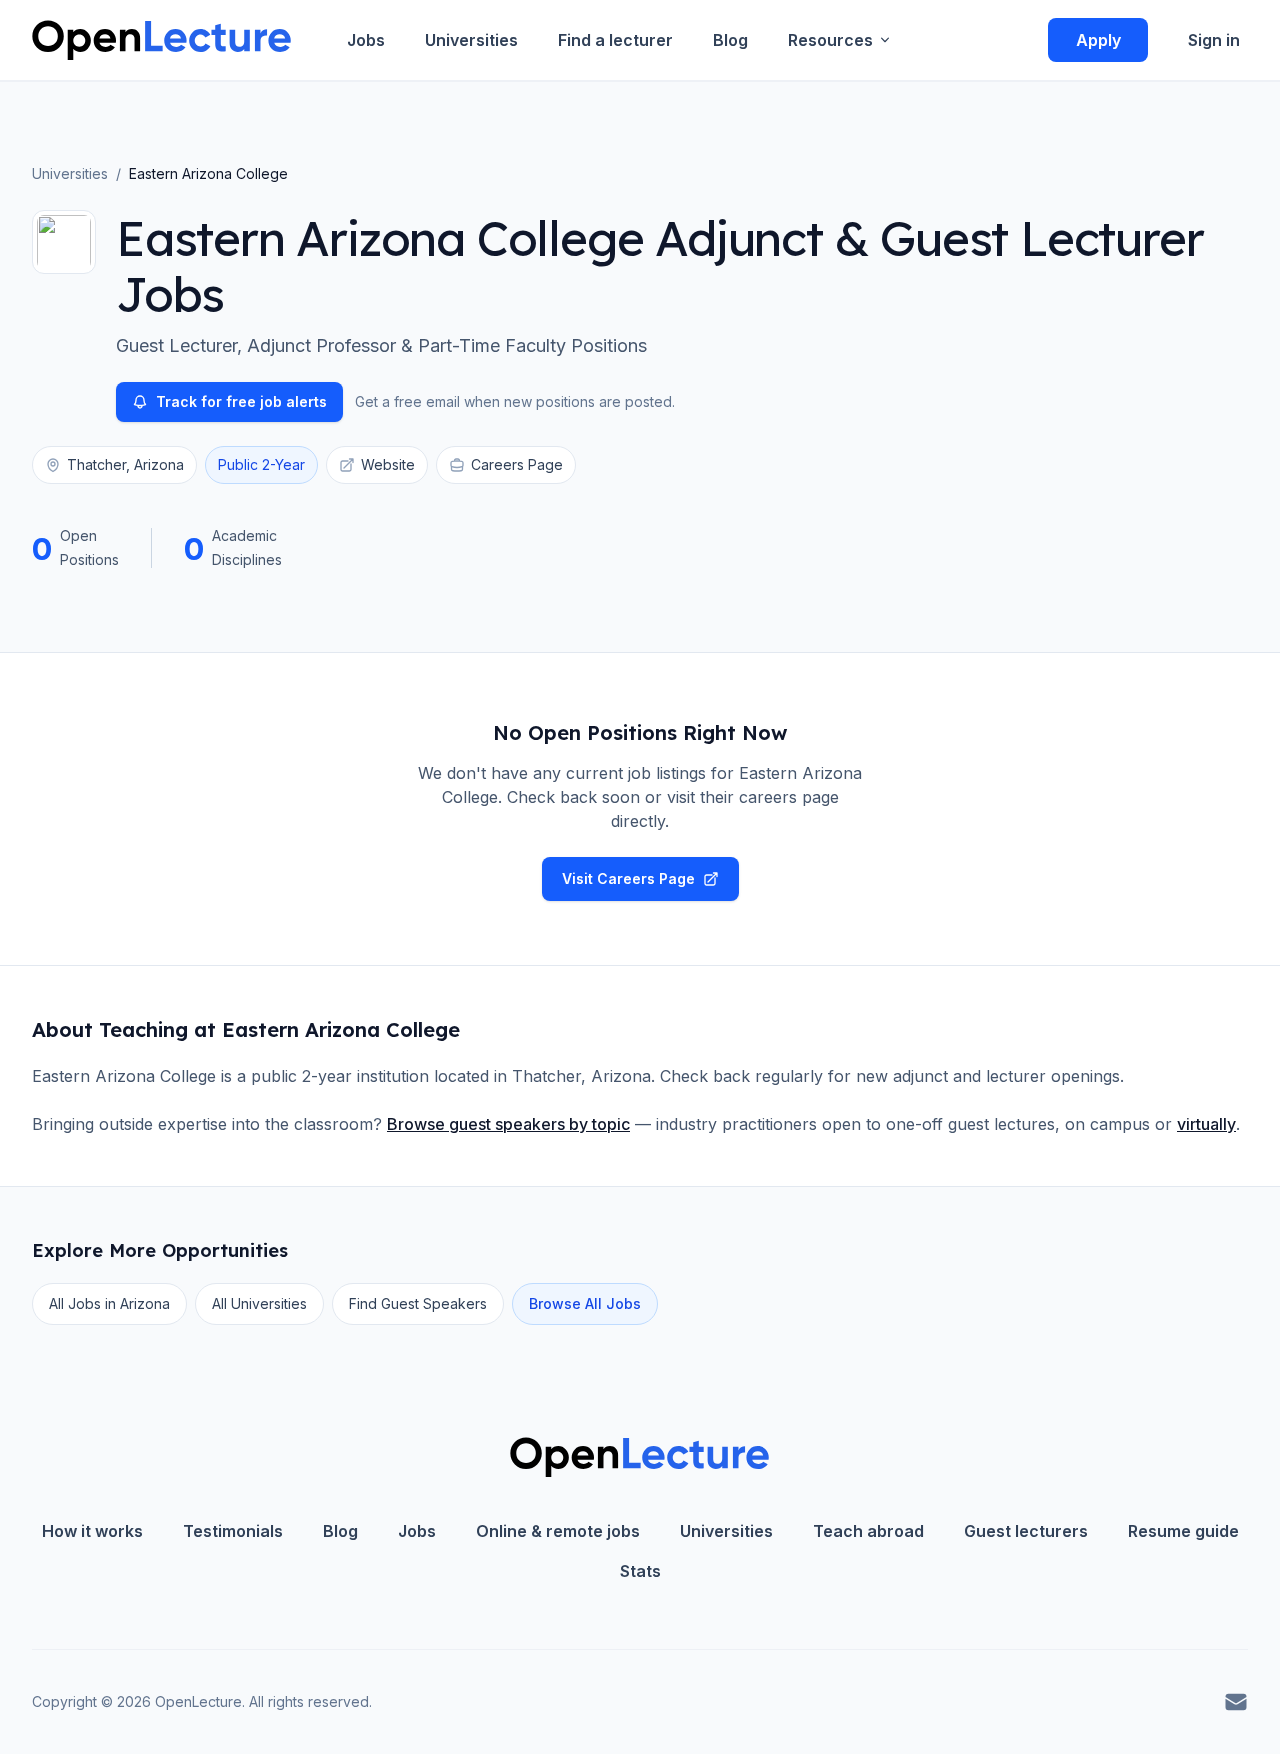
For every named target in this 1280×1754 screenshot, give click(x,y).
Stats (640, 1571)
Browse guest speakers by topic (508, 1124)
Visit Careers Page (628, 878)
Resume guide (1183, 1531)
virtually (1206, 1124)
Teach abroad (868, 1531)
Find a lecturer (615, 40)
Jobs (366, 40)
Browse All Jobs (585, 1303)
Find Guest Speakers (418, 1303)
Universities (471, 40)
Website (388, 464)
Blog (730, 40)
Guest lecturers (1026, 1531)
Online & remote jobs (558, 1531)
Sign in (1214, 40)
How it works (92, 1531)
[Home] (161, 40)
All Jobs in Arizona (109, 1303)
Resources (830, 40)
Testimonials (233, 1531)
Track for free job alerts (241, 401)
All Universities (259, 1303)
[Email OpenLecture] (1236, 1702)
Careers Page (517, 464)
